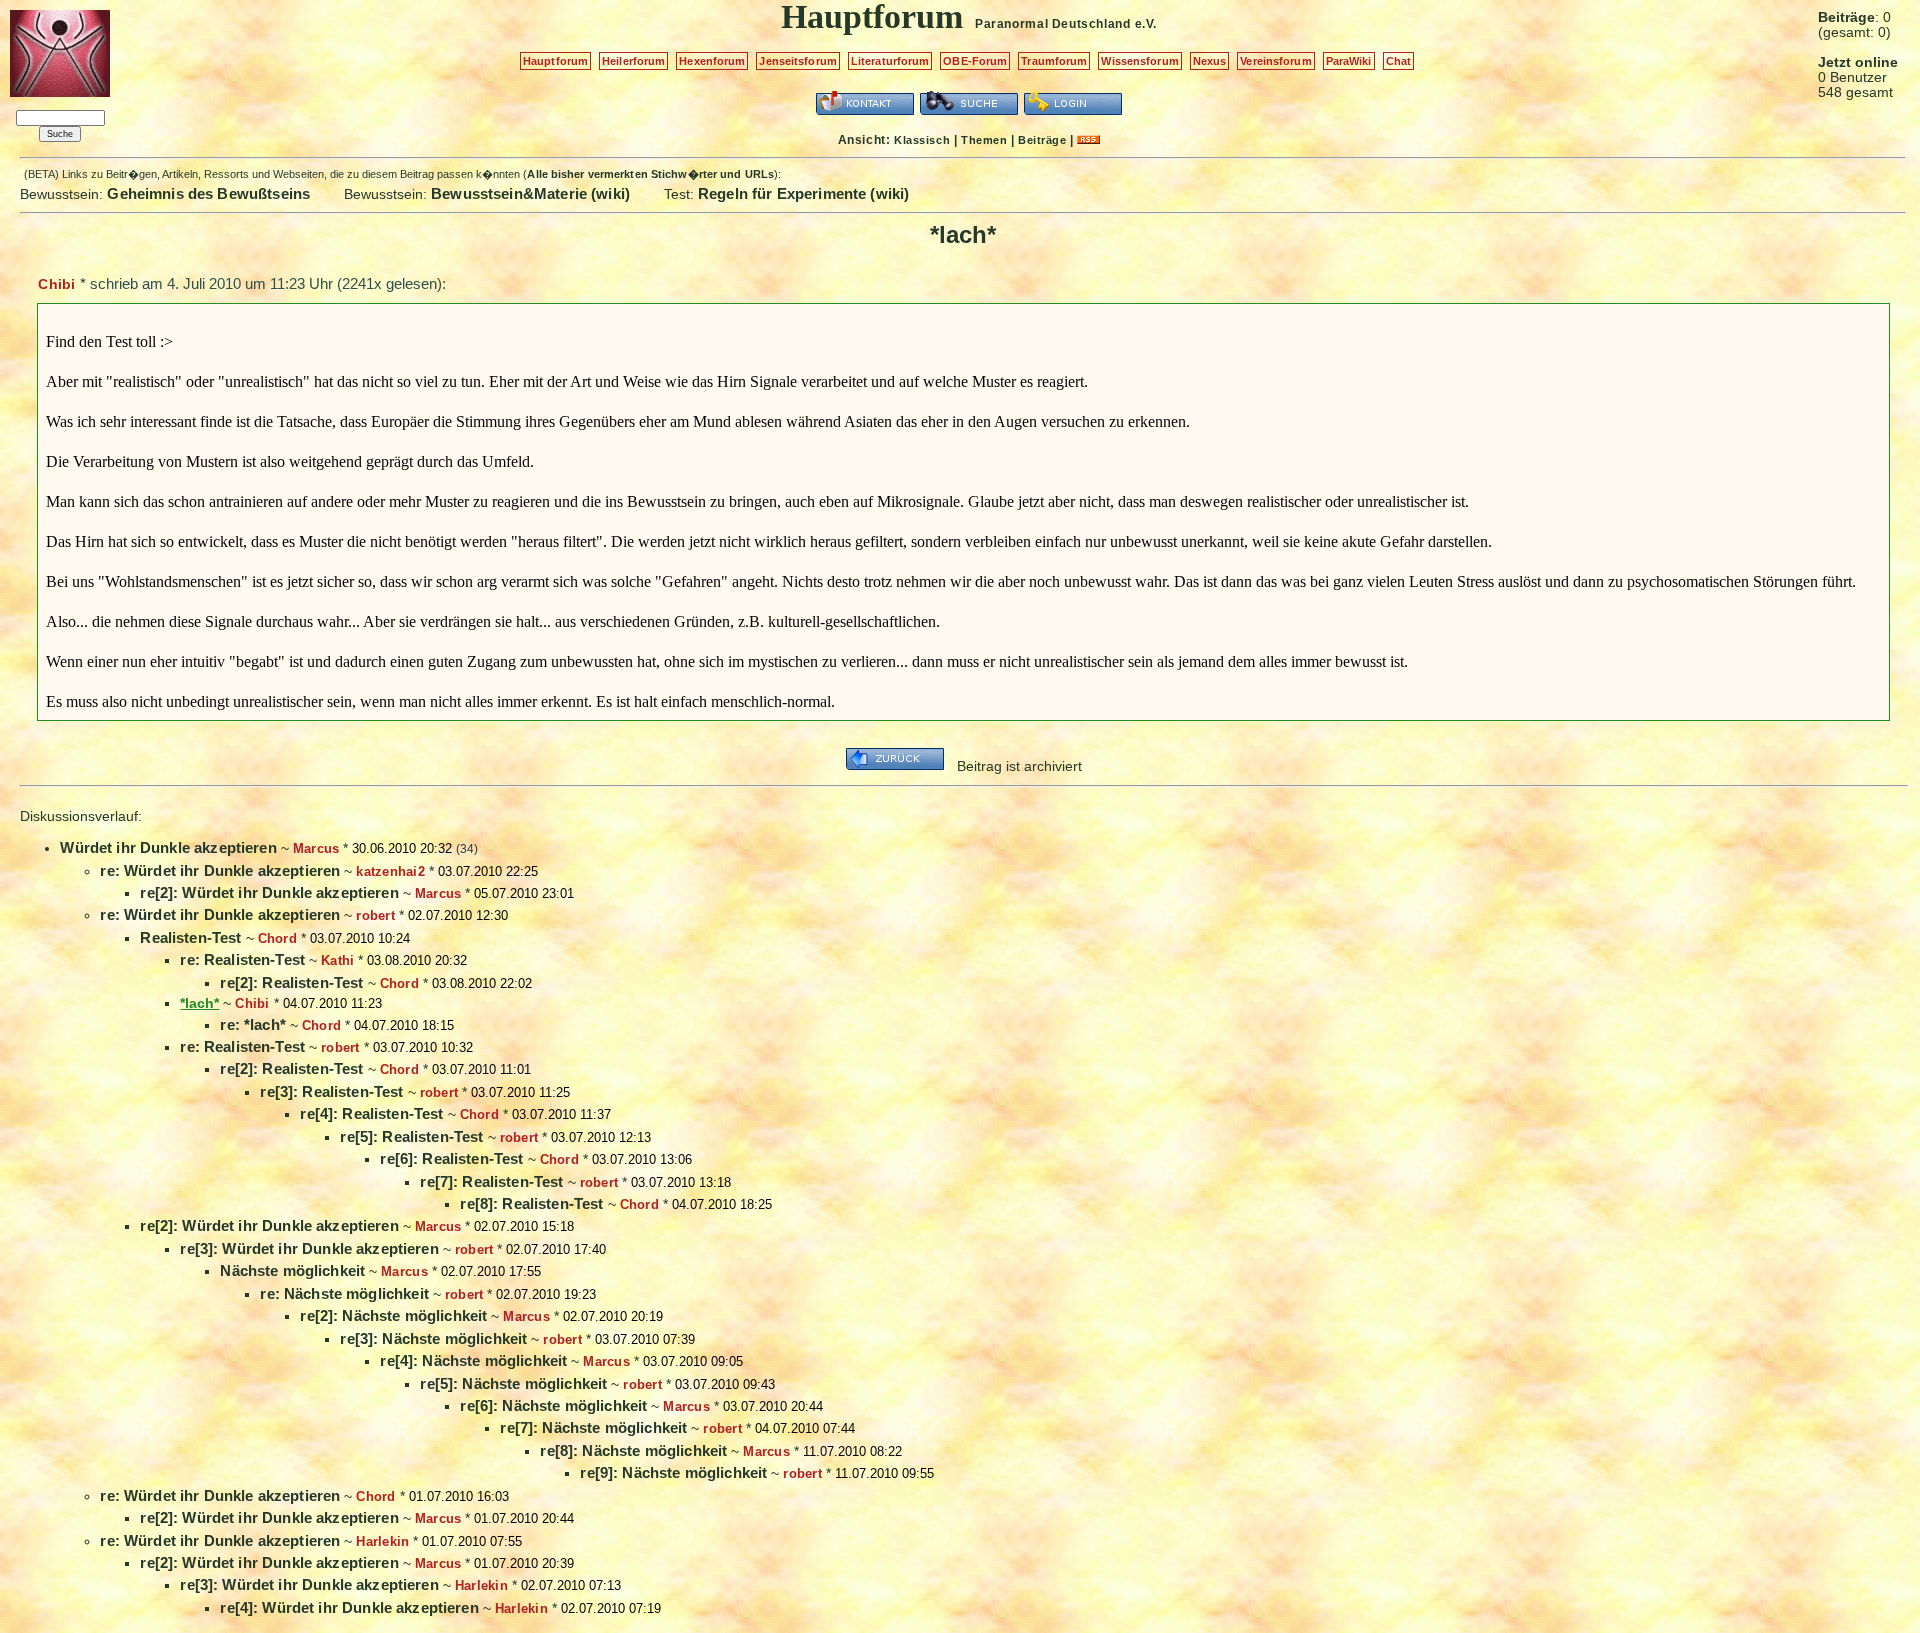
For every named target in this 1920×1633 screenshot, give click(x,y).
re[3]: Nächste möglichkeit (433, 1338)
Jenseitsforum (797, 61)
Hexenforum (712, 61)
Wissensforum (1139, 61)
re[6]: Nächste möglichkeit (553, 1405)
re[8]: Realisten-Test (531, 1203)
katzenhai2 (390, 871)
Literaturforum (890, 61)
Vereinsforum (1275, 61)
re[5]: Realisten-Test (411, 1136)
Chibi (56, 284)
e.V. (1146, 24)
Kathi (337, 960)
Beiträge (1042, 140)
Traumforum (1054, 61)
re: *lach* (253, 1024)
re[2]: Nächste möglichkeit (393, 1315)
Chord (277, 938)
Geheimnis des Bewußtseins (208, 193)
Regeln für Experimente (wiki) (803, 193)
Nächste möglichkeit (292, 1270)
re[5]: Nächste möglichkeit (513, 1383)
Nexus (1210, 61)
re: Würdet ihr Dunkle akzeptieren (220, 870)
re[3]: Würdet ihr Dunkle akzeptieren (309, 1248)
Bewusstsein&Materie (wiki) (530, 193)
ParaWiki (1349, 61)
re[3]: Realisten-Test (331, 1091)
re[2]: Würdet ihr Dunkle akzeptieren (269, 892)
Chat (1398, 61)
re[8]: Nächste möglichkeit (633, 1450)
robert (375, 915)
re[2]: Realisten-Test (291, 982)
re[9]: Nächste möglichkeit (673, 1472)
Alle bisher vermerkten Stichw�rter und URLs (650, 174)
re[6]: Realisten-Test (451, 1158)
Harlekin (382, 1541)
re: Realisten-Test (242, 959)
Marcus (316, 848)
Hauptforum (555, 61)
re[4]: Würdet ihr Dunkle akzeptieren (349, 1607)
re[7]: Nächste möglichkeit (593, 1427)
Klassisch (922, 140)
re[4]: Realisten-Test (371, 1113)
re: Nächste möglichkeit (344, 1293)
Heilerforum (633, 61)
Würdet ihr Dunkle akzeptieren (168, 847)
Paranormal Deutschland (1052, 24)
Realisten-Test (190, 937)
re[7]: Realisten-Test (491, 1181)
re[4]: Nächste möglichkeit (473, 1360)
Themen (984, 140)
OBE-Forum (975, 61)
